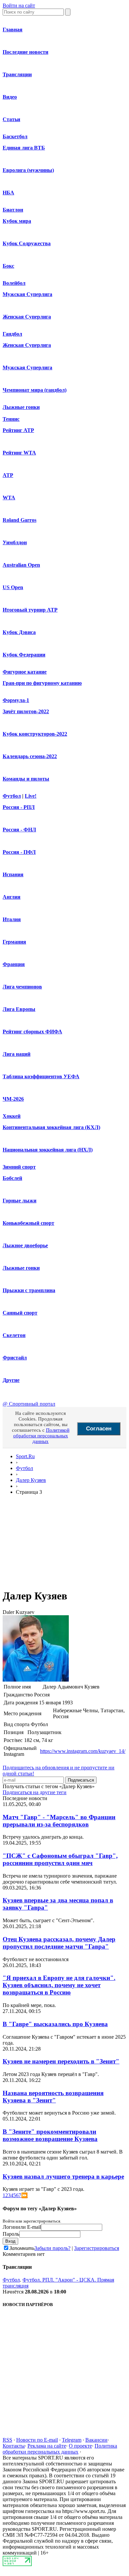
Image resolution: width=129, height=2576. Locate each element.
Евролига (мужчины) (28, 170)
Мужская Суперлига (27, 294)
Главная (13, 30)
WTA (9, 498)
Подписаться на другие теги (35, 1792)
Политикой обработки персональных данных (41, 1436)
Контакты (14, 2446)
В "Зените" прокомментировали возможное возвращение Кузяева (50, 2135)
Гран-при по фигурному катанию (42, 683)
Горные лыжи (20, 1201)
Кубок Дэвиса (19, 632)
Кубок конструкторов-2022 (35, 734)
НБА (8, 193)
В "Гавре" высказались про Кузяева (55, 2024)
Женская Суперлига (27, 317)
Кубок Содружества (27, 243)
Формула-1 (16, 700)
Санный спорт (20, 1313)
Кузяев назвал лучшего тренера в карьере (63, 2176)
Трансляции (17, 74)
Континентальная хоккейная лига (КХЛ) (51, 1127)
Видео (10, 97)
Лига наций (17, 1054)
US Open (13, 587)
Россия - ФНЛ (19, 830)
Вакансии (96, 2440)
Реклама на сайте (47, 2446)
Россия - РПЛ (19, 807)
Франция (14, 964)
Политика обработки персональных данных (60, 2449)
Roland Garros (20, 520)
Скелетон (14, 1335)
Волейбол (14, 283)
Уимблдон (15, 542)
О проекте (80, 2446)
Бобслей (12, 1178)
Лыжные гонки (21, 407)
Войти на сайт (19, 5)
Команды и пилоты (26, 779)
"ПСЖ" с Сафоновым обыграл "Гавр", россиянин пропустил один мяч (60, 1859)
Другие (11, 1380)
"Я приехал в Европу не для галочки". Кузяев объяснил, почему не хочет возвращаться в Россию (59, 1985)
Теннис (11, 419)
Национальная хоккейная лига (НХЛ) (48, 1150)
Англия (12, 897)
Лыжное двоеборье (25, 1245)
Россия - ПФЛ (19, 852)
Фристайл (15, 1358)
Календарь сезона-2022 (30, 756)
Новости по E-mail (37, 2440)
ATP (8, 475)
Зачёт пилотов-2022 (26, 711)
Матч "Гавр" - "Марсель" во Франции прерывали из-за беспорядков (59, 1821)
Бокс (8, 266)
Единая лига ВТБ (24, 148)
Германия (14, 942)
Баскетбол (15, 136)
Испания (13, 874)
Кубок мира (17, 221)
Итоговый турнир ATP (30, 610)
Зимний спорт (19, 1167)
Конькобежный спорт (28, 1223)
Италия (12, 919)
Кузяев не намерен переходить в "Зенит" (61, 2061)
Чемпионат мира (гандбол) (35, 390)
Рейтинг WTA (19, 453)
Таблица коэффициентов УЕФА (41, 1076)
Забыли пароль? (52, 2248)
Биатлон (13, 210)
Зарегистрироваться (97, 2248)
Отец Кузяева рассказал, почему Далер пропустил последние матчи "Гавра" (59, 1943)
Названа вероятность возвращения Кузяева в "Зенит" (53, 2097)
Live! (31, 796)
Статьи (11, 119)
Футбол (12, 796)
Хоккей (12, 1116)
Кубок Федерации (24, 655)
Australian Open (21, 565)
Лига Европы (19, 1009)
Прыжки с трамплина (29, 1290)
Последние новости (25, 52)
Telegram (72, 2440)
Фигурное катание (25, 672)
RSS (7, 2440)
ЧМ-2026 (13, 1099)
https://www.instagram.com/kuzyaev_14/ (83, 1751)
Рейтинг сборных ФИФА (32, 1032)
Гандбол (12, 334)
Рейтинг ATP (18, 430)
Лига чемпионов (22, 987)
